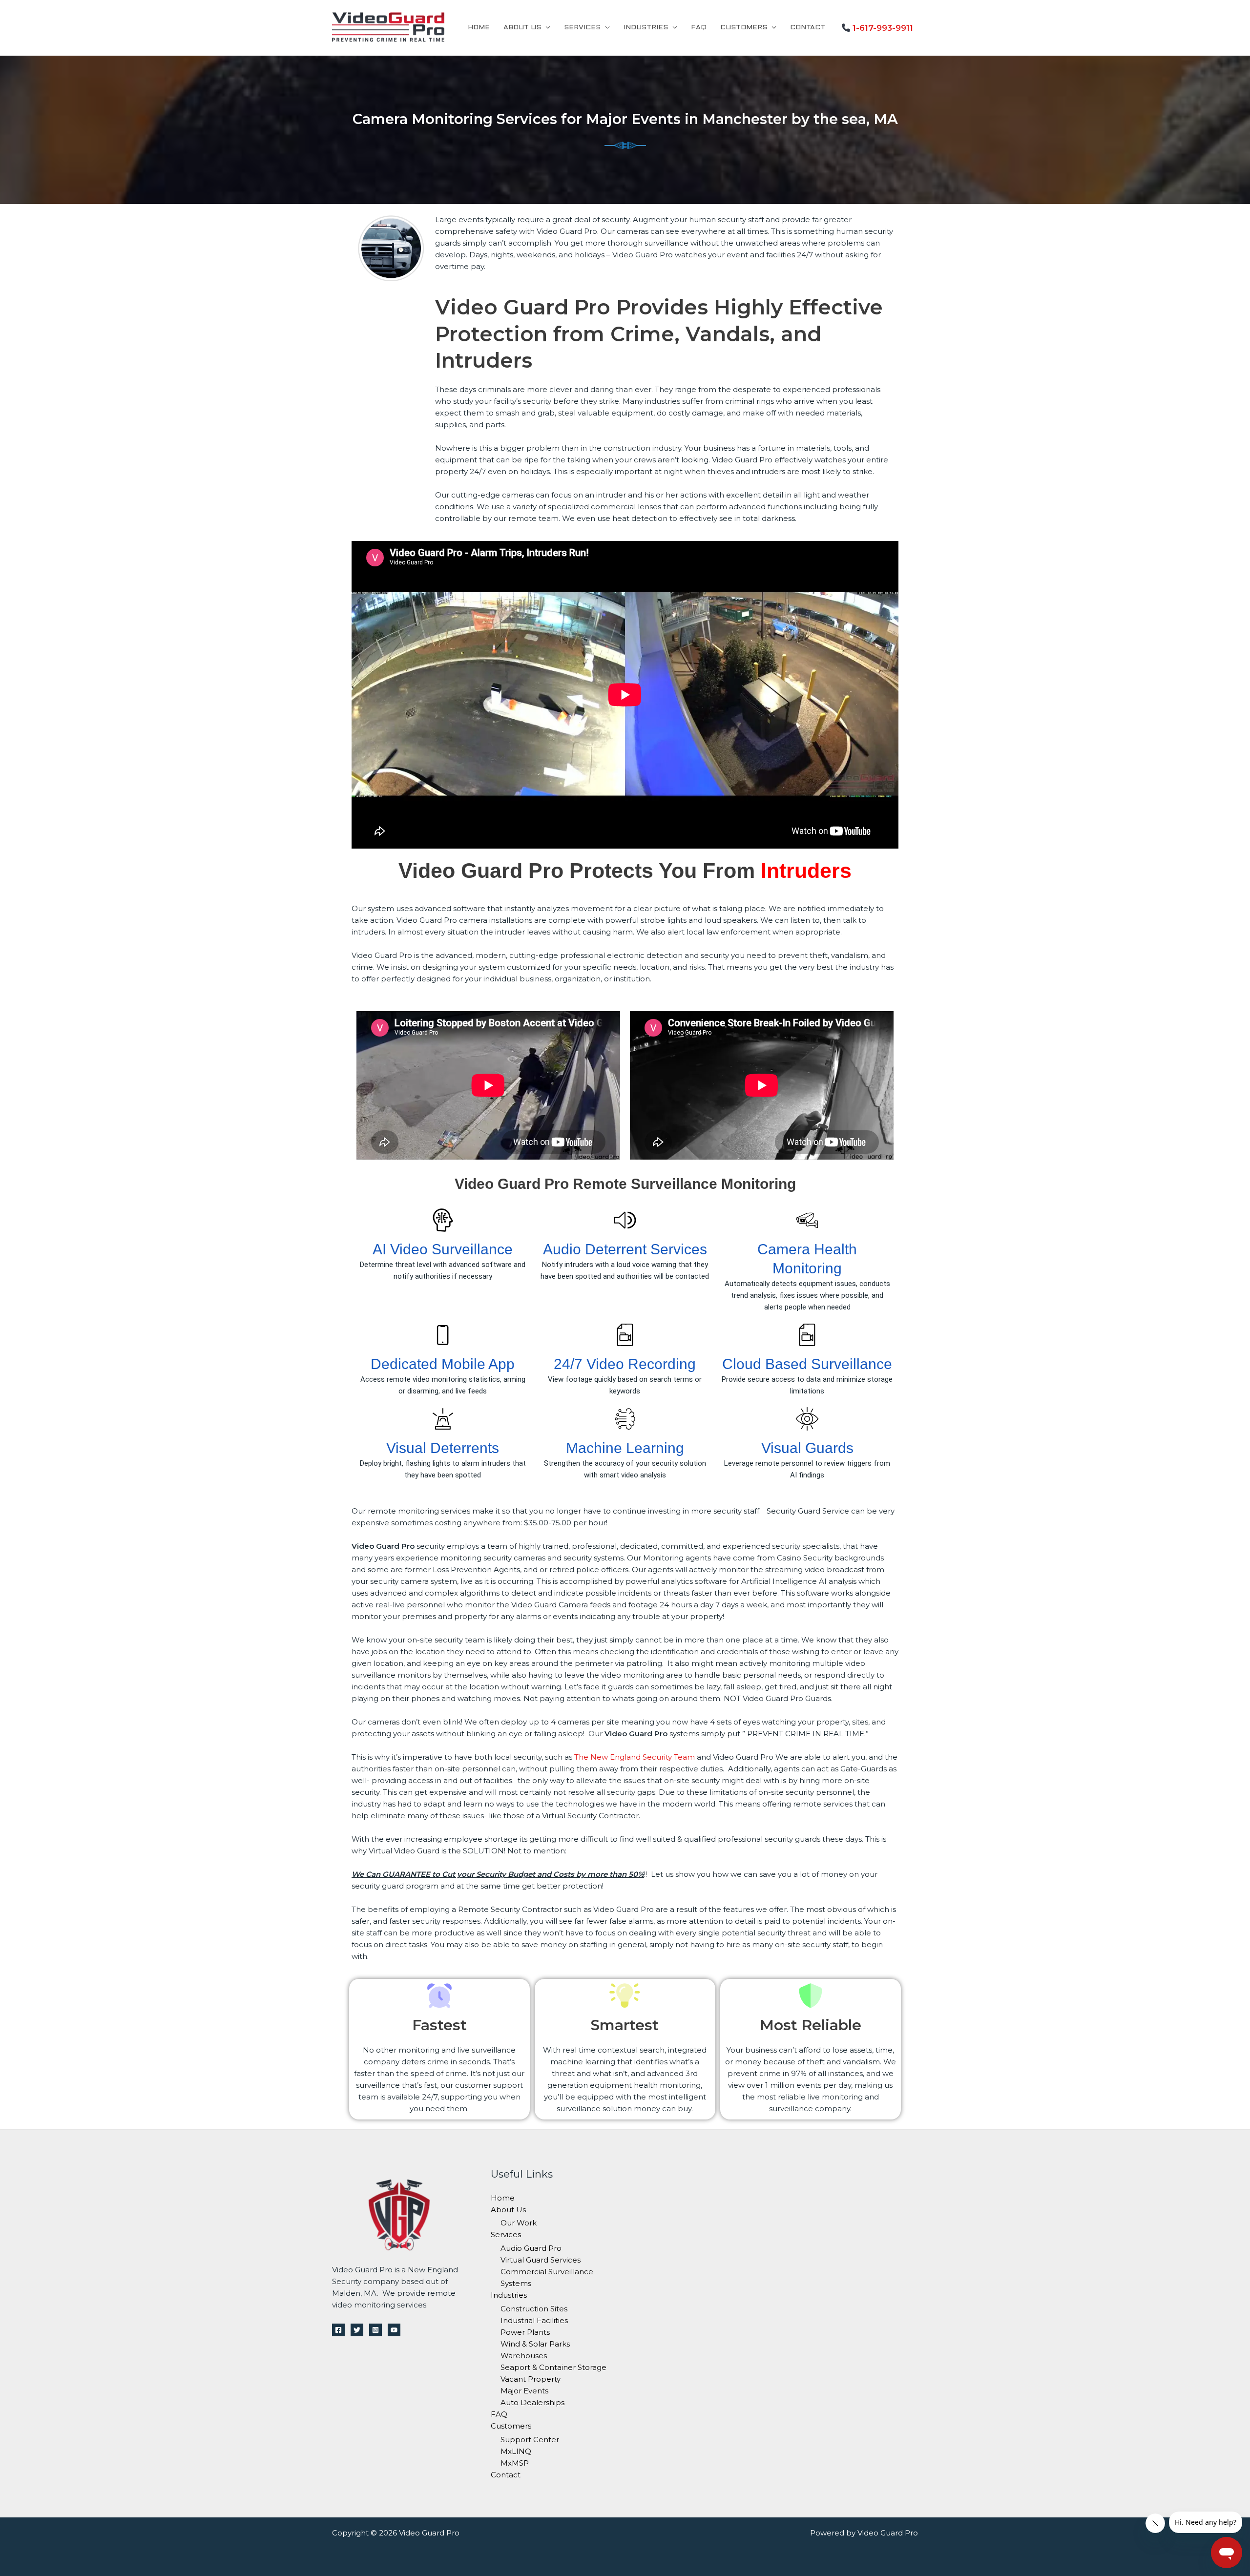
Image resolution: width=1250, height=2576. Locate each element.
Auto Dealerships (532, 2402)
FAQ (699, 28)
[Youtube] (394, 2330)
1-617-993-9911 (883, 28)
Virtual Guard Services (541, 2260)
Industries (646, 28)
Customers (744, 28)
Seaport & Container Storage (553, 2367)
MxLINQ (516, 2451)
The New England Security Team (635, 1757)
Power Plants (525, 2332)
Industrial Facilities (534, 2320)
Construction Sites (534, 2309)
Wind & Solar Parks (535, 2344)
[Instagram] (375, 2330)
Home (479, 28)
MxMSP (515, 2463)
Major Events (524, 2391)
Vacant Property (531, 2379)
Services (582, 28)
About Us (522, 28)
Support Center (530, 2440)
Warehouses (524, 2356)
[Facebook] (338, 2330)
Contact (808, 28)
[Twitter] (357, 2330)
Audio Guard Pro (531, 2248)
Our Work (519, 2223)
